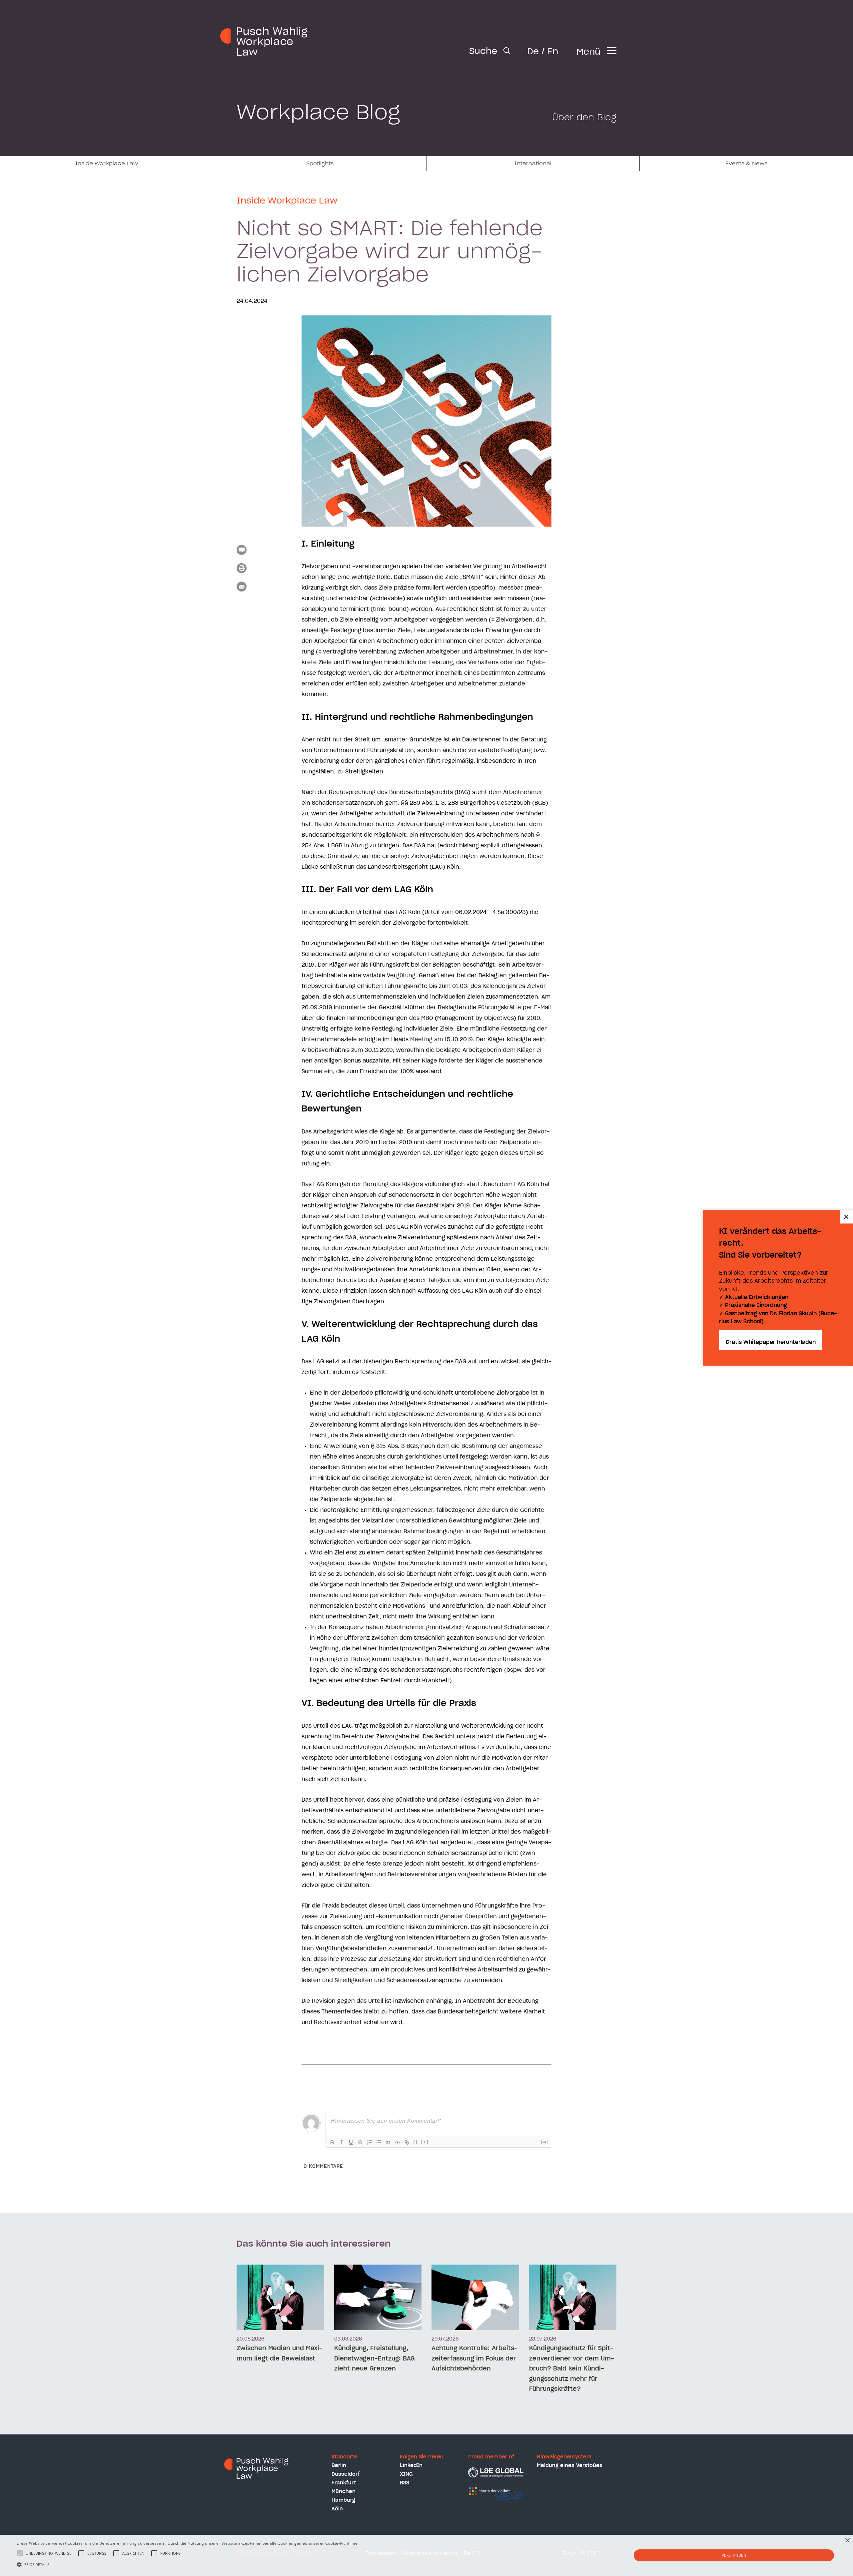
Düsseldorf (346, 2474)
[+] (425, 2142)
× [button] (847, 2541)
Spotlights (320, 164)
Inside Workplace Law (107, 164)
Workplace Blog (318, 113)
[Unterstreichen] (351, 2142)
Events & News (746, 164)
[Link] (407, 2142)
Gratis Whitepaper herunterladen (771, 1343)
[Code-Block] (398, 2142)
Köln (337, 2509)
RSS (405, 2483)
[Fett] (332, 2142)
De (533, 52)
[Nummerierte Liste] (370, 2142)
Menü (588, 52)
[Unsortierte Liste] (379, 2142)
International (533, 164)
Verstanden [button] (734, 2555)
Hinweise (369, 2543)
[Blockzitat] (388, 2142)
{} (416, 2142)
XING (406, 2474)
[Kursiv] (342, 2142)
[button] (197, 2564)
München (344, 2492)
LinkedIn (411, 2466)
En (553, 52)
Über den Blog (584, 118)
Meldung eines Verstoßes (570, 2466)
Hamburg (343, 2500)
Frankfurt (344, 2483)
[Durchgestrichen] (360, 2142)
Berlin (339, 2466)
